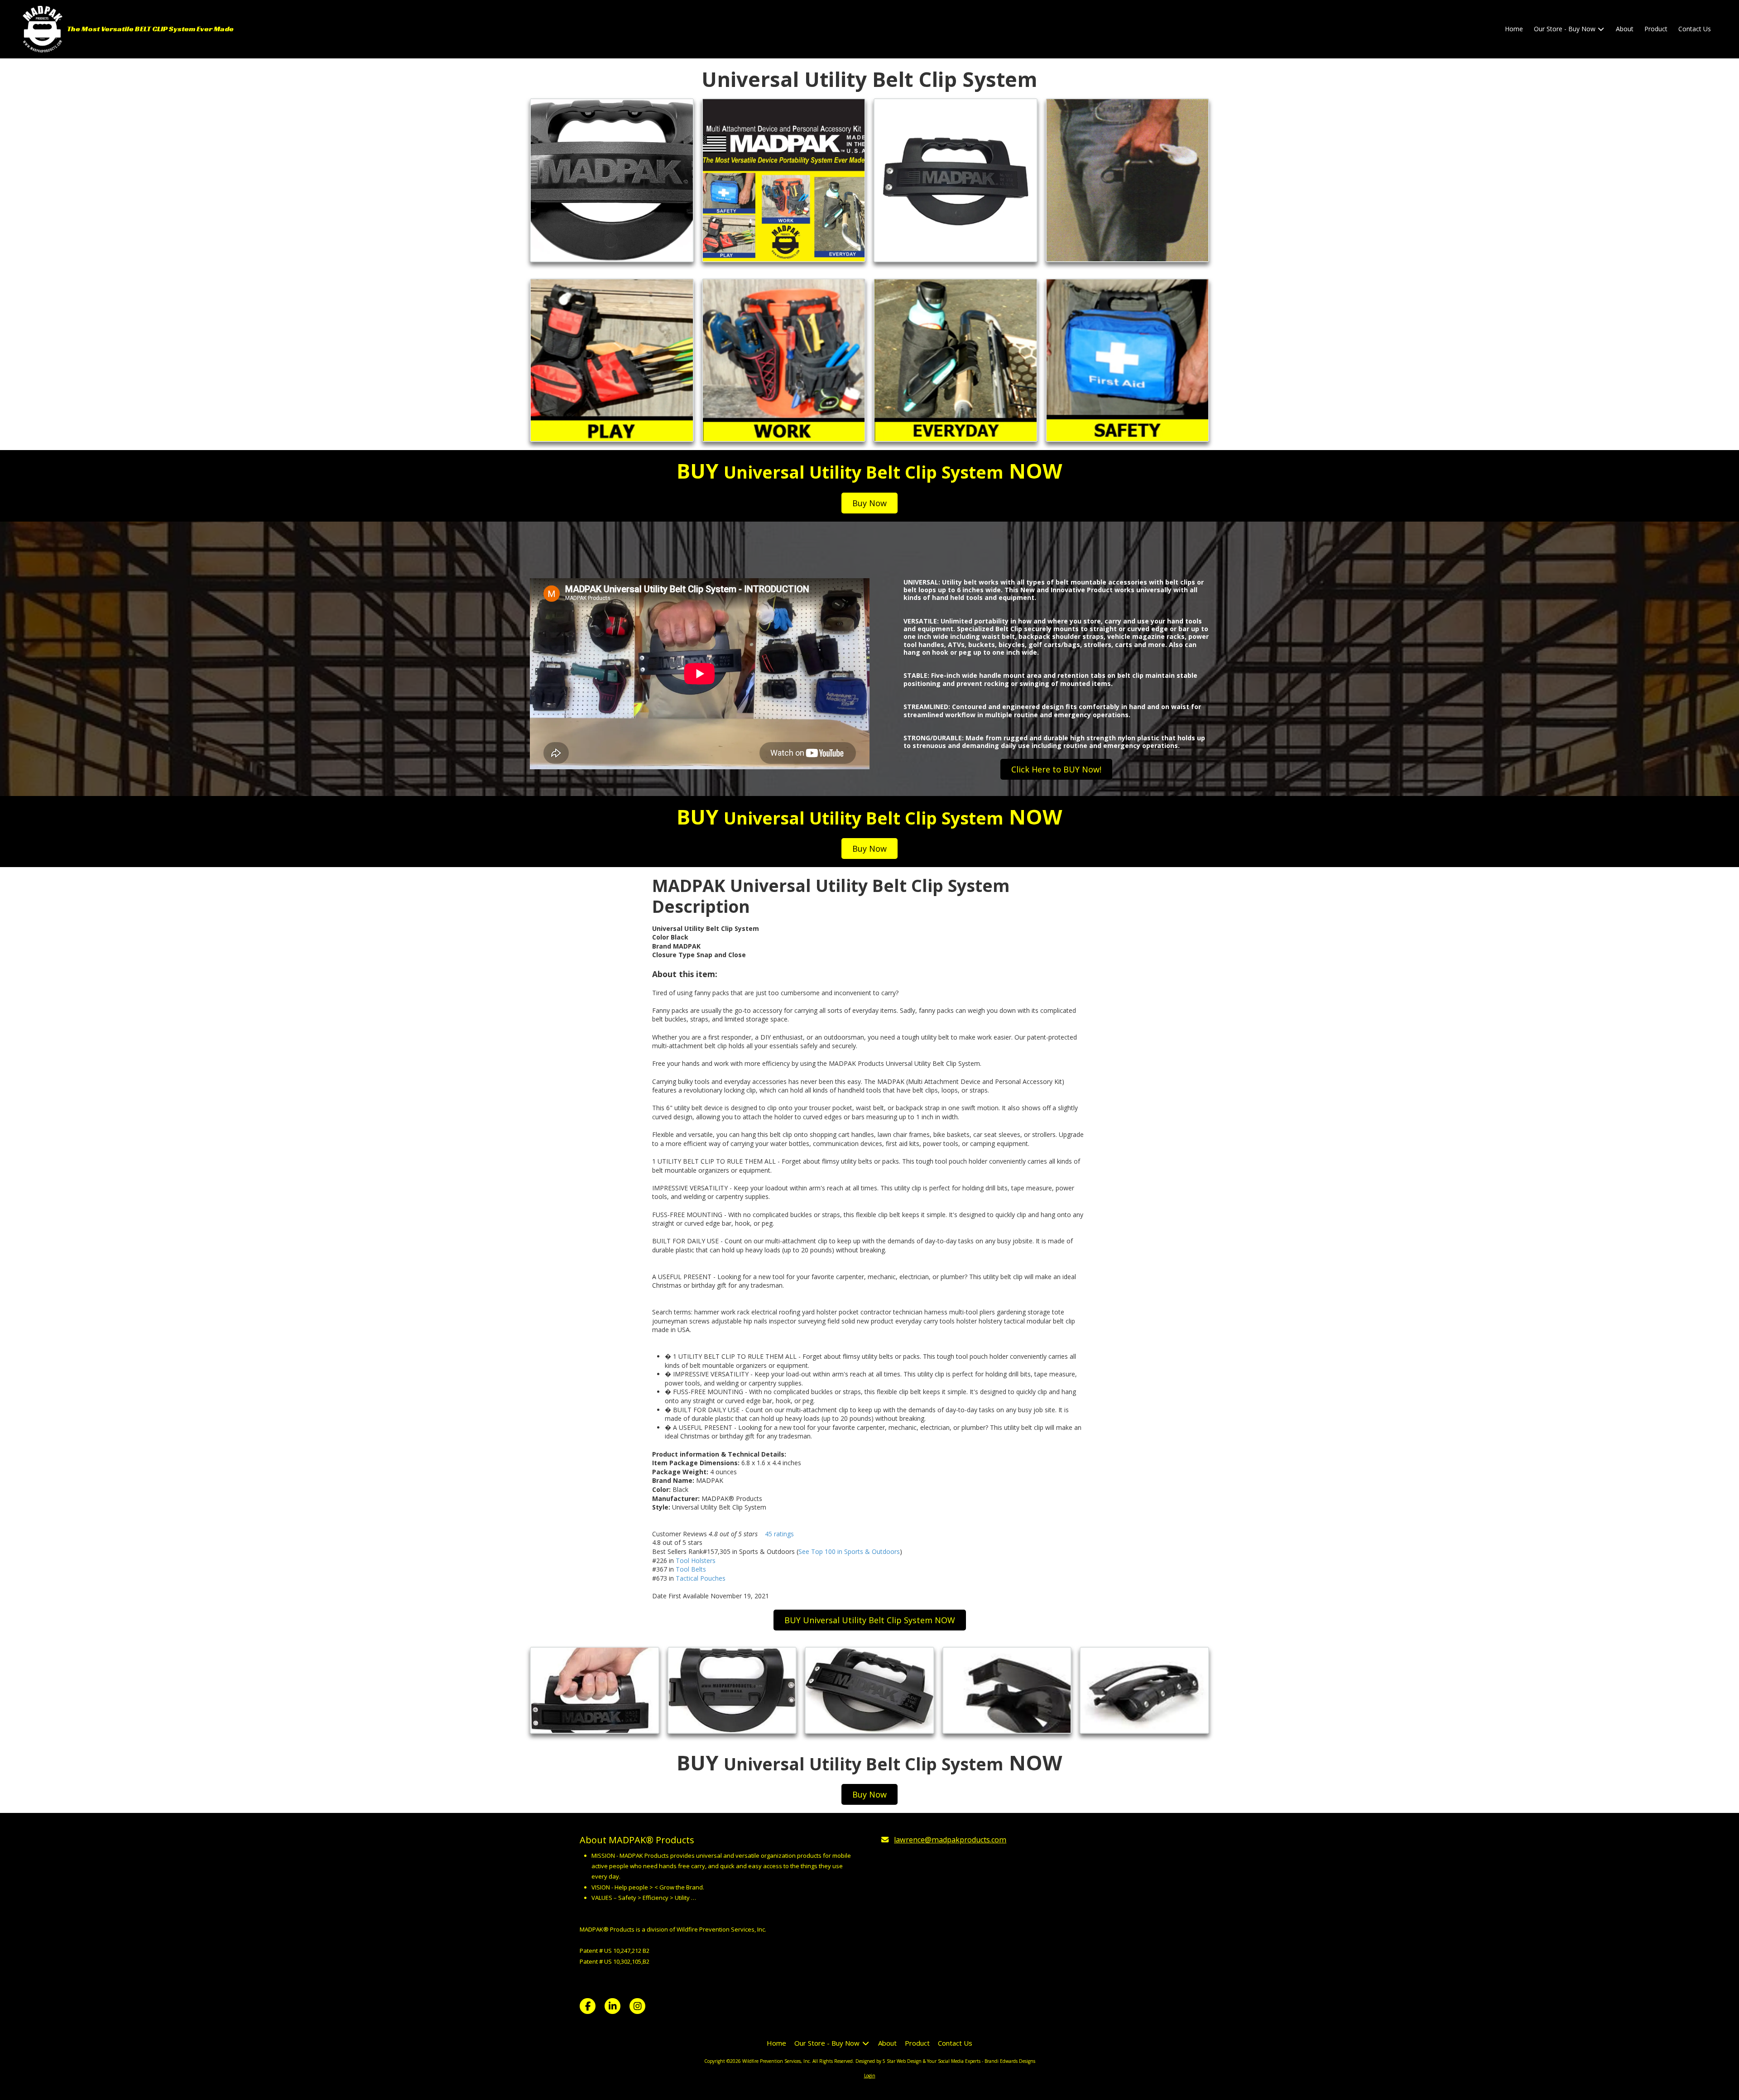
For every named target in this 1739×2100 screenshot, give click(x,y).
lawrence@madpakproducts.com (950, 1840)
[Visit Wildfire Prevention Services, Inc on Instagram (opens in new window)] (637, 2006)
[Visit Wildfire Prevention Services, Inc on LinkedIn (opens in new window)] (612, 2006)
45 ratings (779, 1534)
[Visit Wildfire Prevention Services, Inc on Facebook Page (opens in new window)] (588, 2006)
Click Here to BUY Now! (1056, 769)
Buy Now (869, 503)
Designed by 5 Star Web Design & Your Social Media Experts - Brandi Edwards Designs (945, 2061)
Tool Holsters (696, 1561)
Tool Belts (691, 1569)
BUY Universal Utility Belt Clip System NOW (870, 1620)
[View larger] (612, 180)
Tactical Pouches (701, 1578)
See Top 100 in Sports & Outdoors (849, 1551)
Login (870, 2076)
